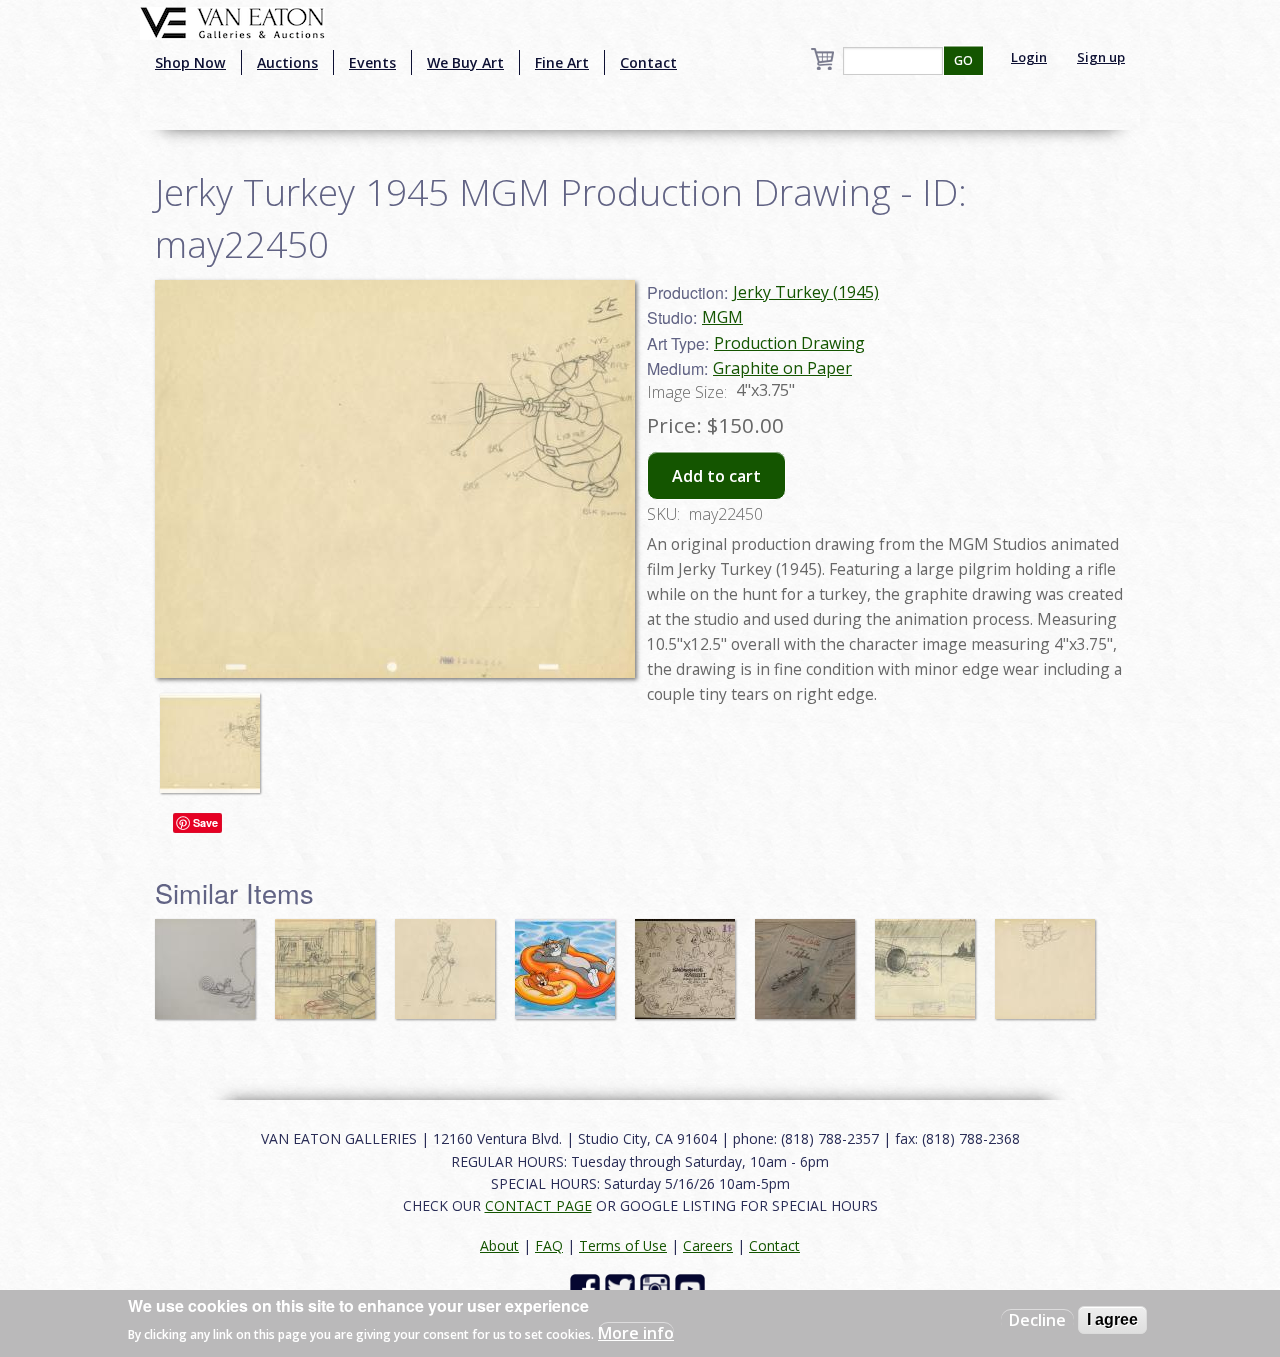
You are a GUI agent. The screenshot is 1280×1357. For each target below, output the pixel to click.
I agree (1112, 1319)
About (499, 1245)
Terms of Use (623, 1245)
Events (372, 62)
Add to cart (716, 476)
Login (1029, 57)
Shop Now (190, 62)
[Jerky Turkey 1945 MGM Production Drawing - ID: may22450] (215, 733)
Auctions (287, 62)
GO (963, 60)
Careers (708, 1245)
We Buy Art (465, 62)
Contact (648, 62)
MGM (722, 317)
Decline (1037, 1320)
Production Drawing (789, 343)
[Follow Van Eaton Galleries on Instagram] (657, 1287)
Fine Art (562, 62)
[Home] (232, 21)
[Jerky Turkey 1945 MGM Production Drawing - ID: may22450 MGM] (395, 477)
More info (636, 1333)
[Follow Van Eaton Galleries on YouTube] (692, 1287)
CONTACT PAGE (538, 1205)
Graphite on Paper (782, 368)
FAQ (549, 1245)
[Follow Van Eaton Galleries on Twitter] (622, 1287)
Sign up (1101, 57)
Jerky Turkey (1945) (806, 292)
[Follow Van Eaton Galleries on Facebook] (587, 1287)
